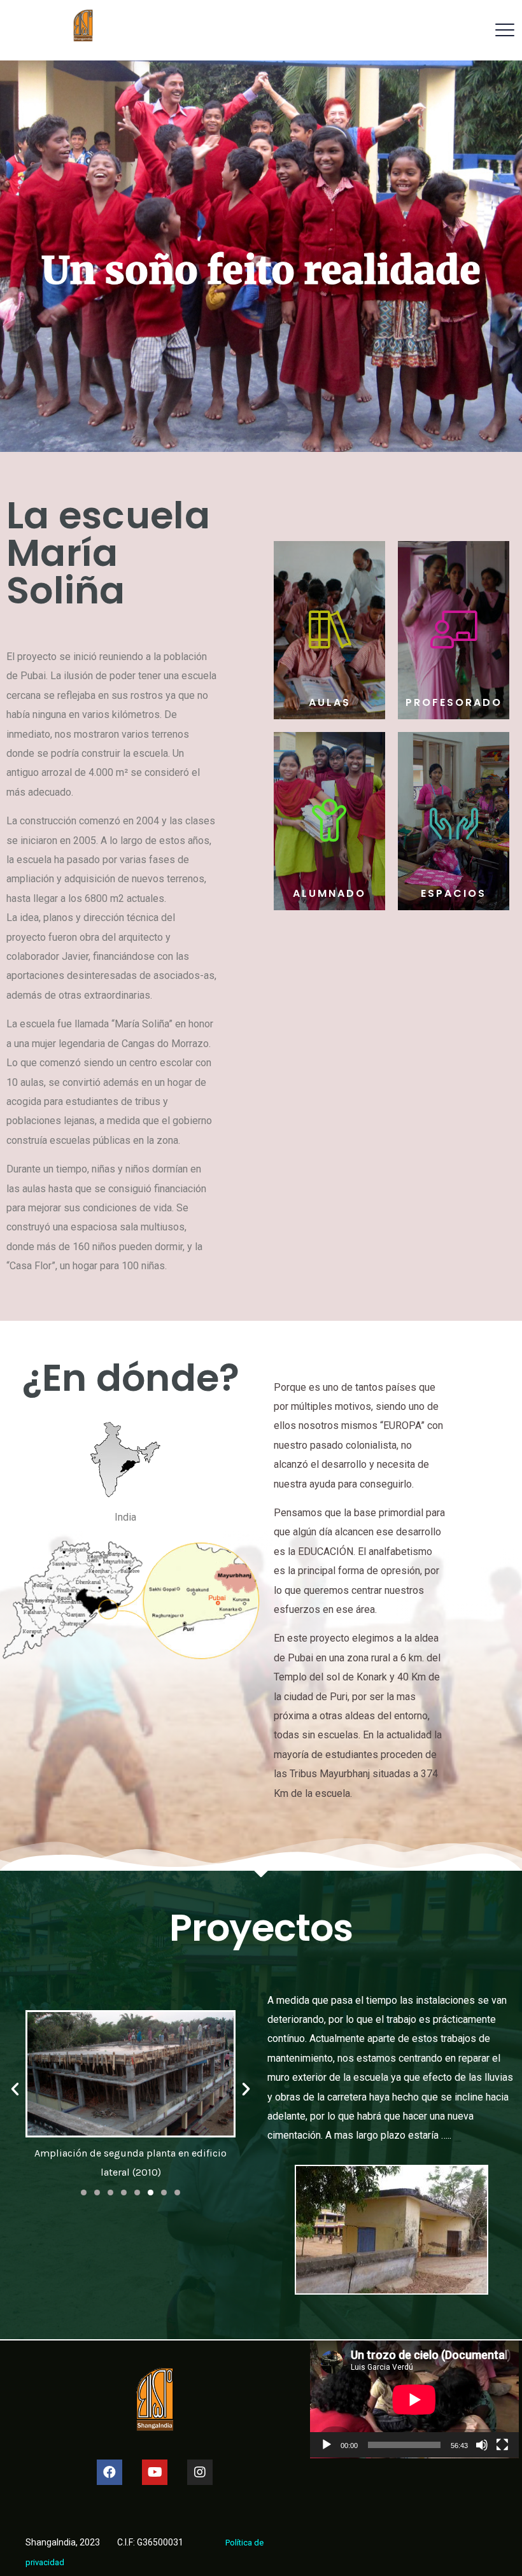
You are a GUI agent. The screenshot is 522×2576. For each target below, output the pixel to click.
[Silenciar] (482, 2445)
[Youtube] (155, 2472)
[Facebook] (109, 2472)
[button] (84, 2192)
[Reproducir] (327, 2445)
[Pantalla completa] (502, 2445)
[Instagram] (200, 2472)
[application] (414, 2399)
